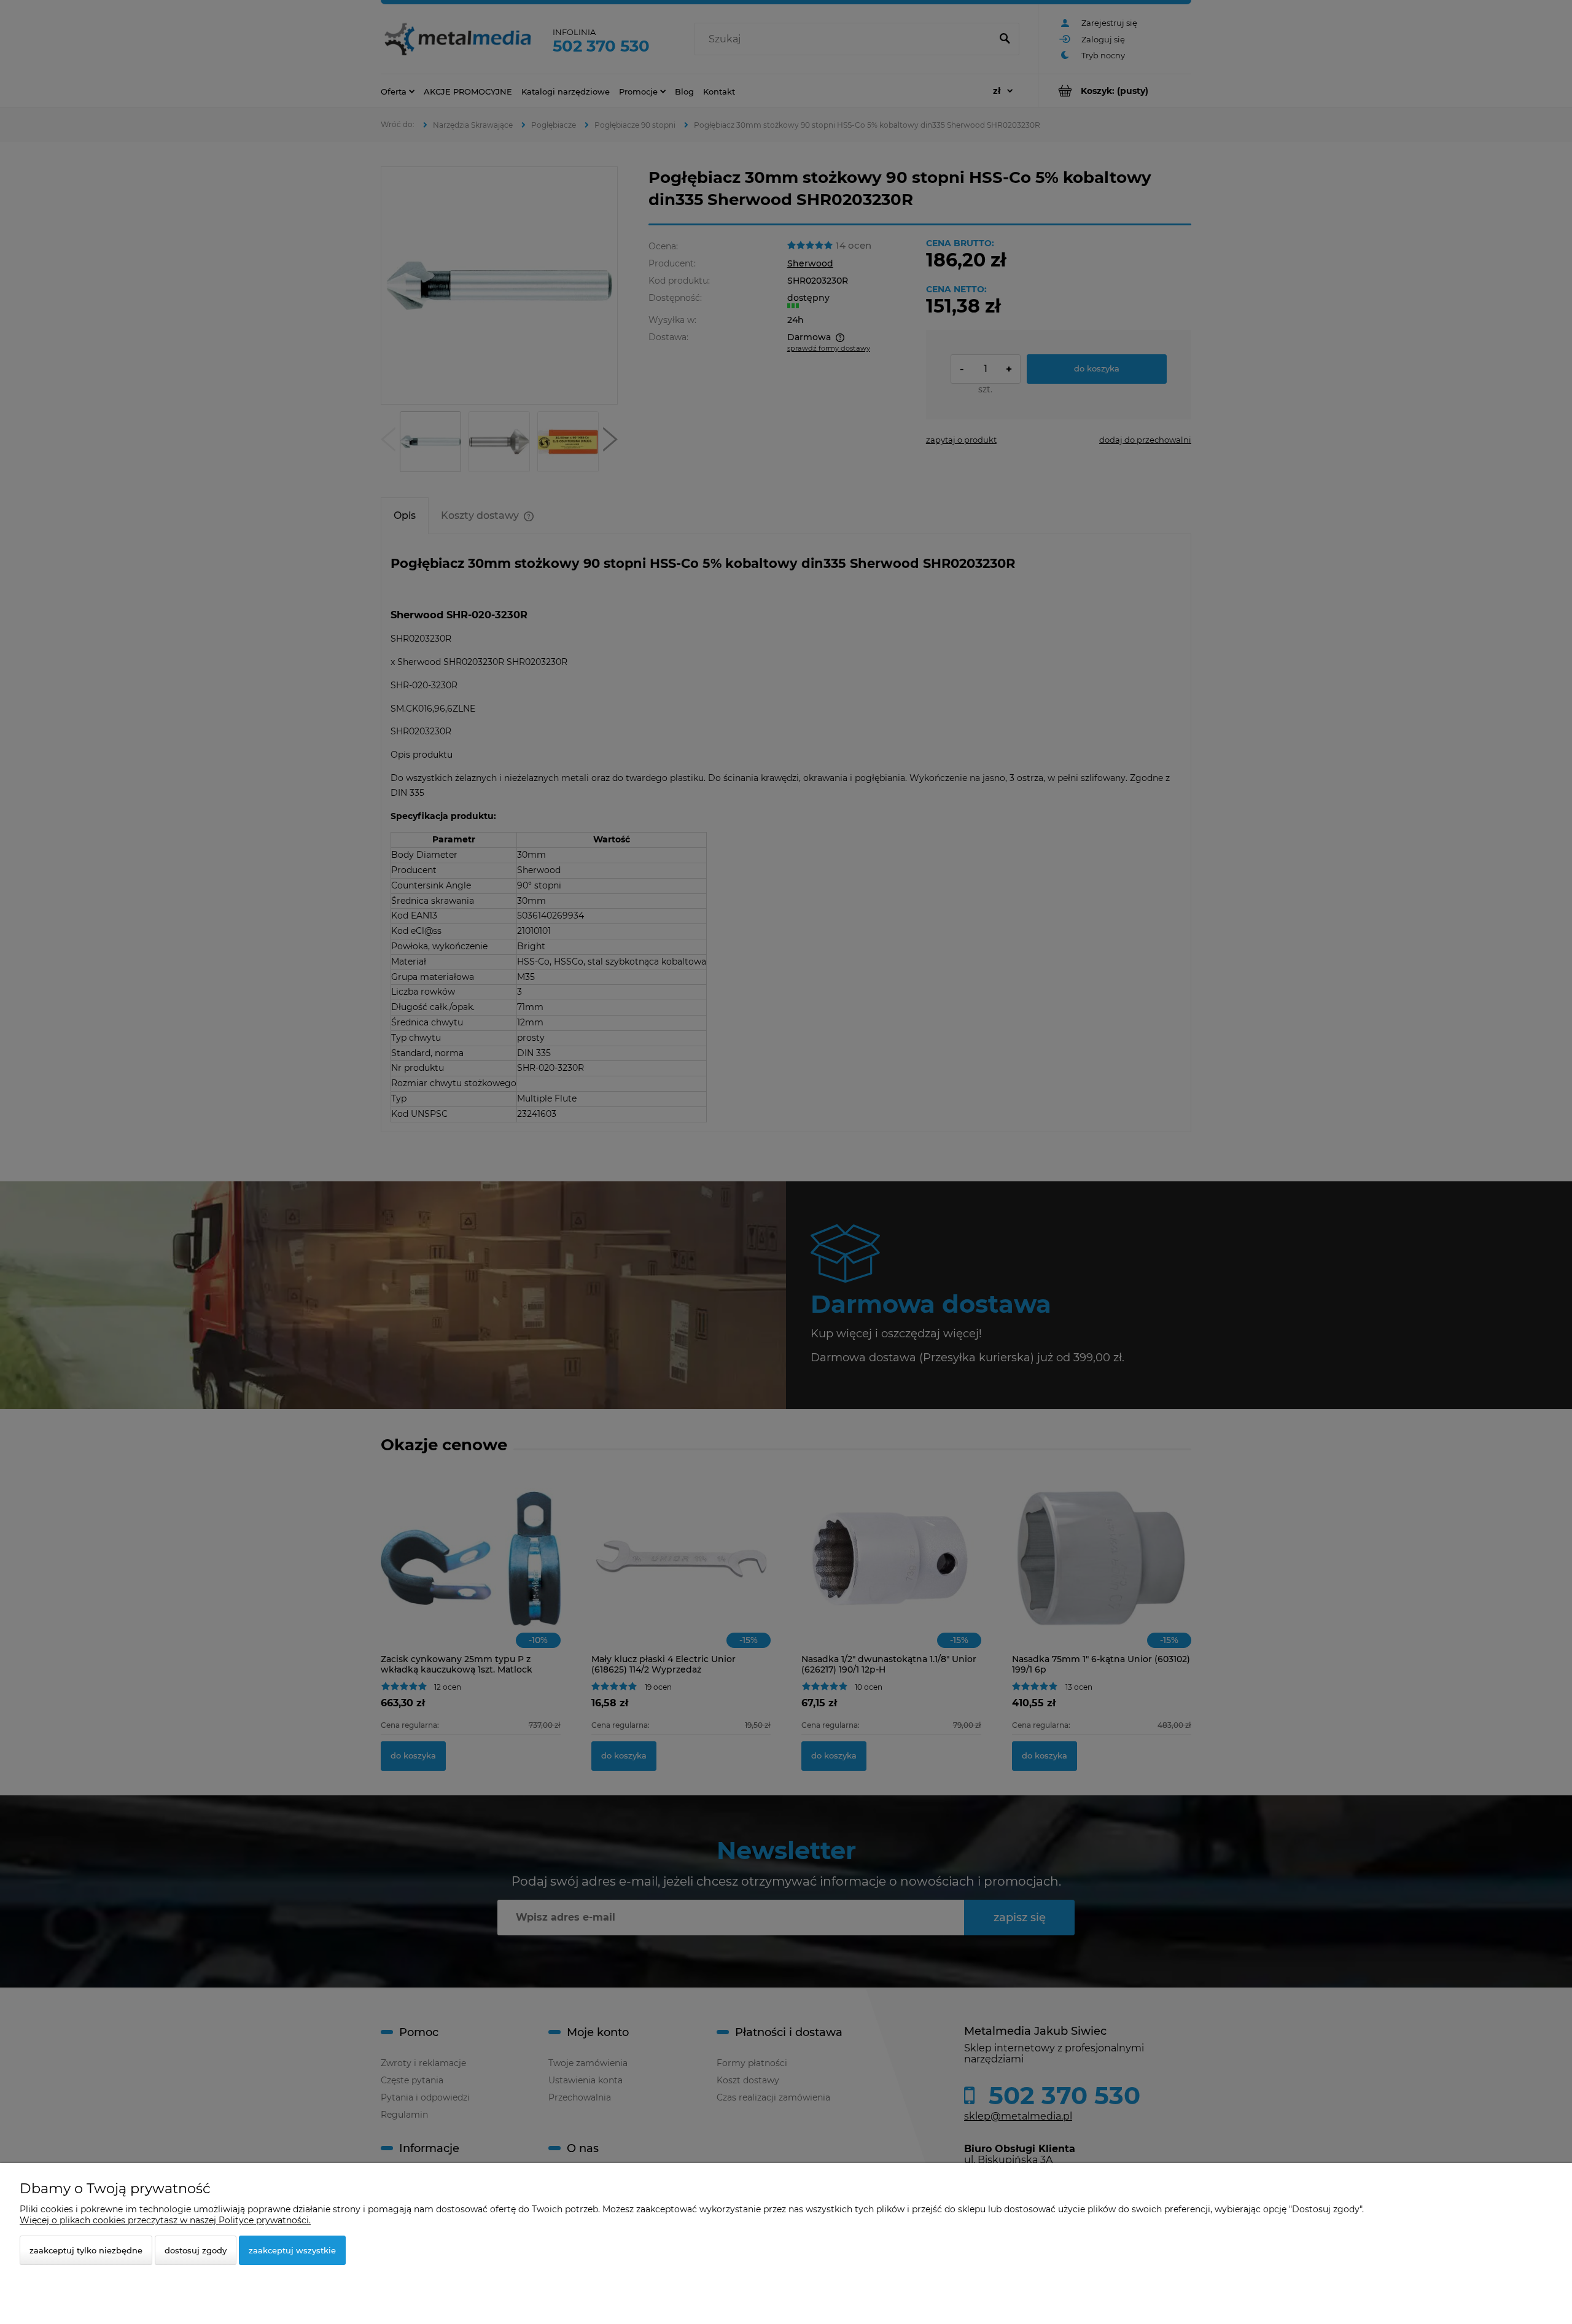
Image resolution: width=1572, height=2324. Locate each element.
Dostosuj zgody (196, 2250)
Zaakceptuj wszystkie (292, 2250)
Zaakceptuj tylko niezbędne (86, 2250)
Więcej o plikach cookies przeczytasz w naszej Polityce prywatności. (165, 2220)
